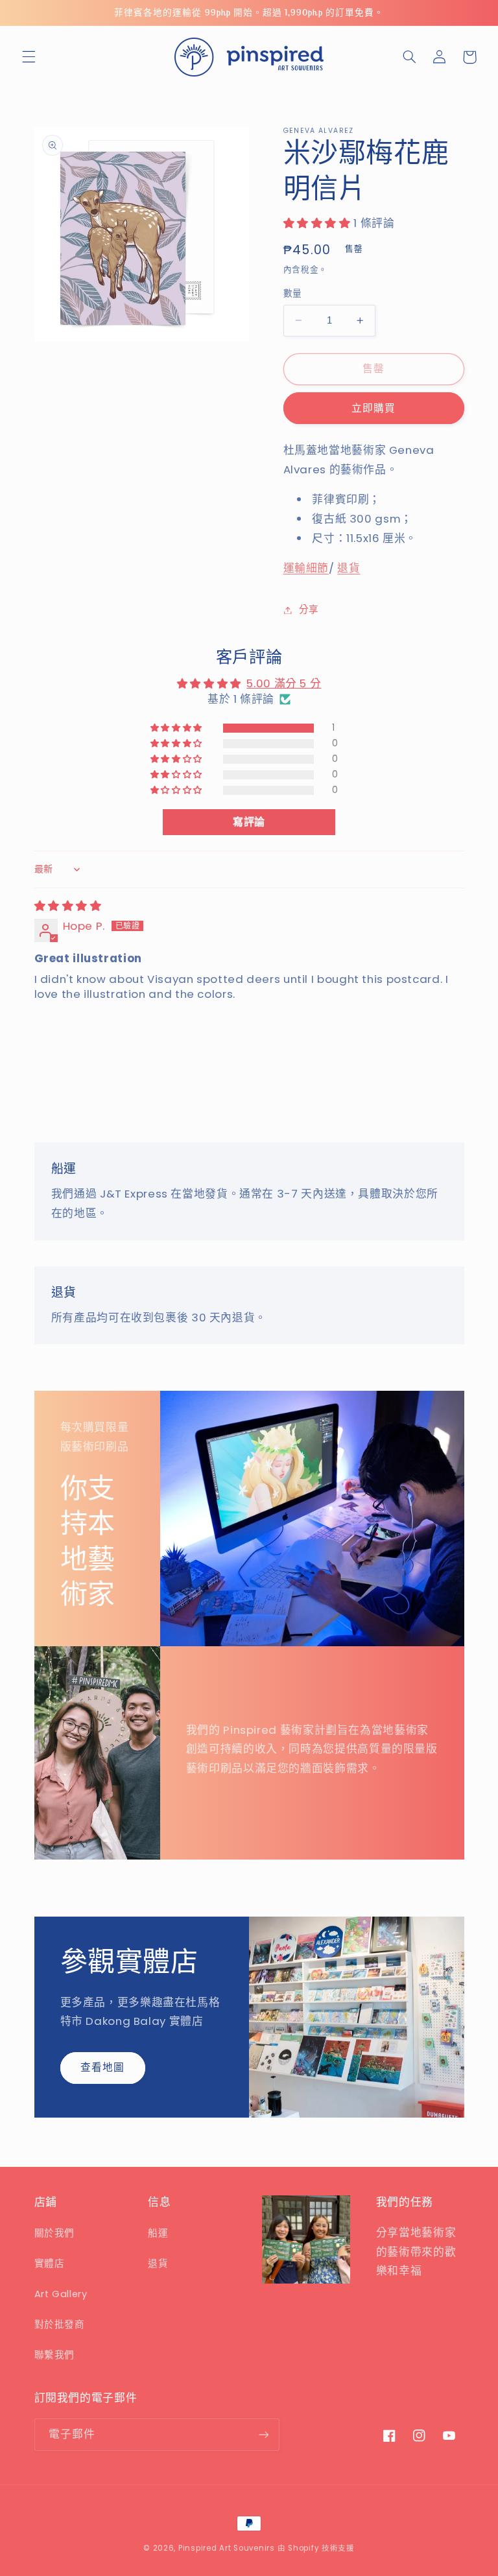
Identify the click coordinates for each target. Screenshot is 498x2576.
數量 (293, 293)
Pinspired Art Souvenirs (227, 2548)
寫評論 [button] (249, 822)
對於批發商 (60, 2324)
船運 (158, 2233)
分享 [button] (309, 609)
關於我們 (55, 2233)
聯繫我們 (55, 2355)
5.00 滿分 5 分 (284, 683)
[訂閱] (263, 2434)
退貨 (349, 568)
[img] (68, 906)
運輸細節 (306, 568)
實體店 (50, 2263)
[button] (29, 57)
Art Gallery (61, 2294)
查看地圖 (102, 2067)
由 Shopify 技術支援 (316, 2548)
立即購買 (373, 408)
